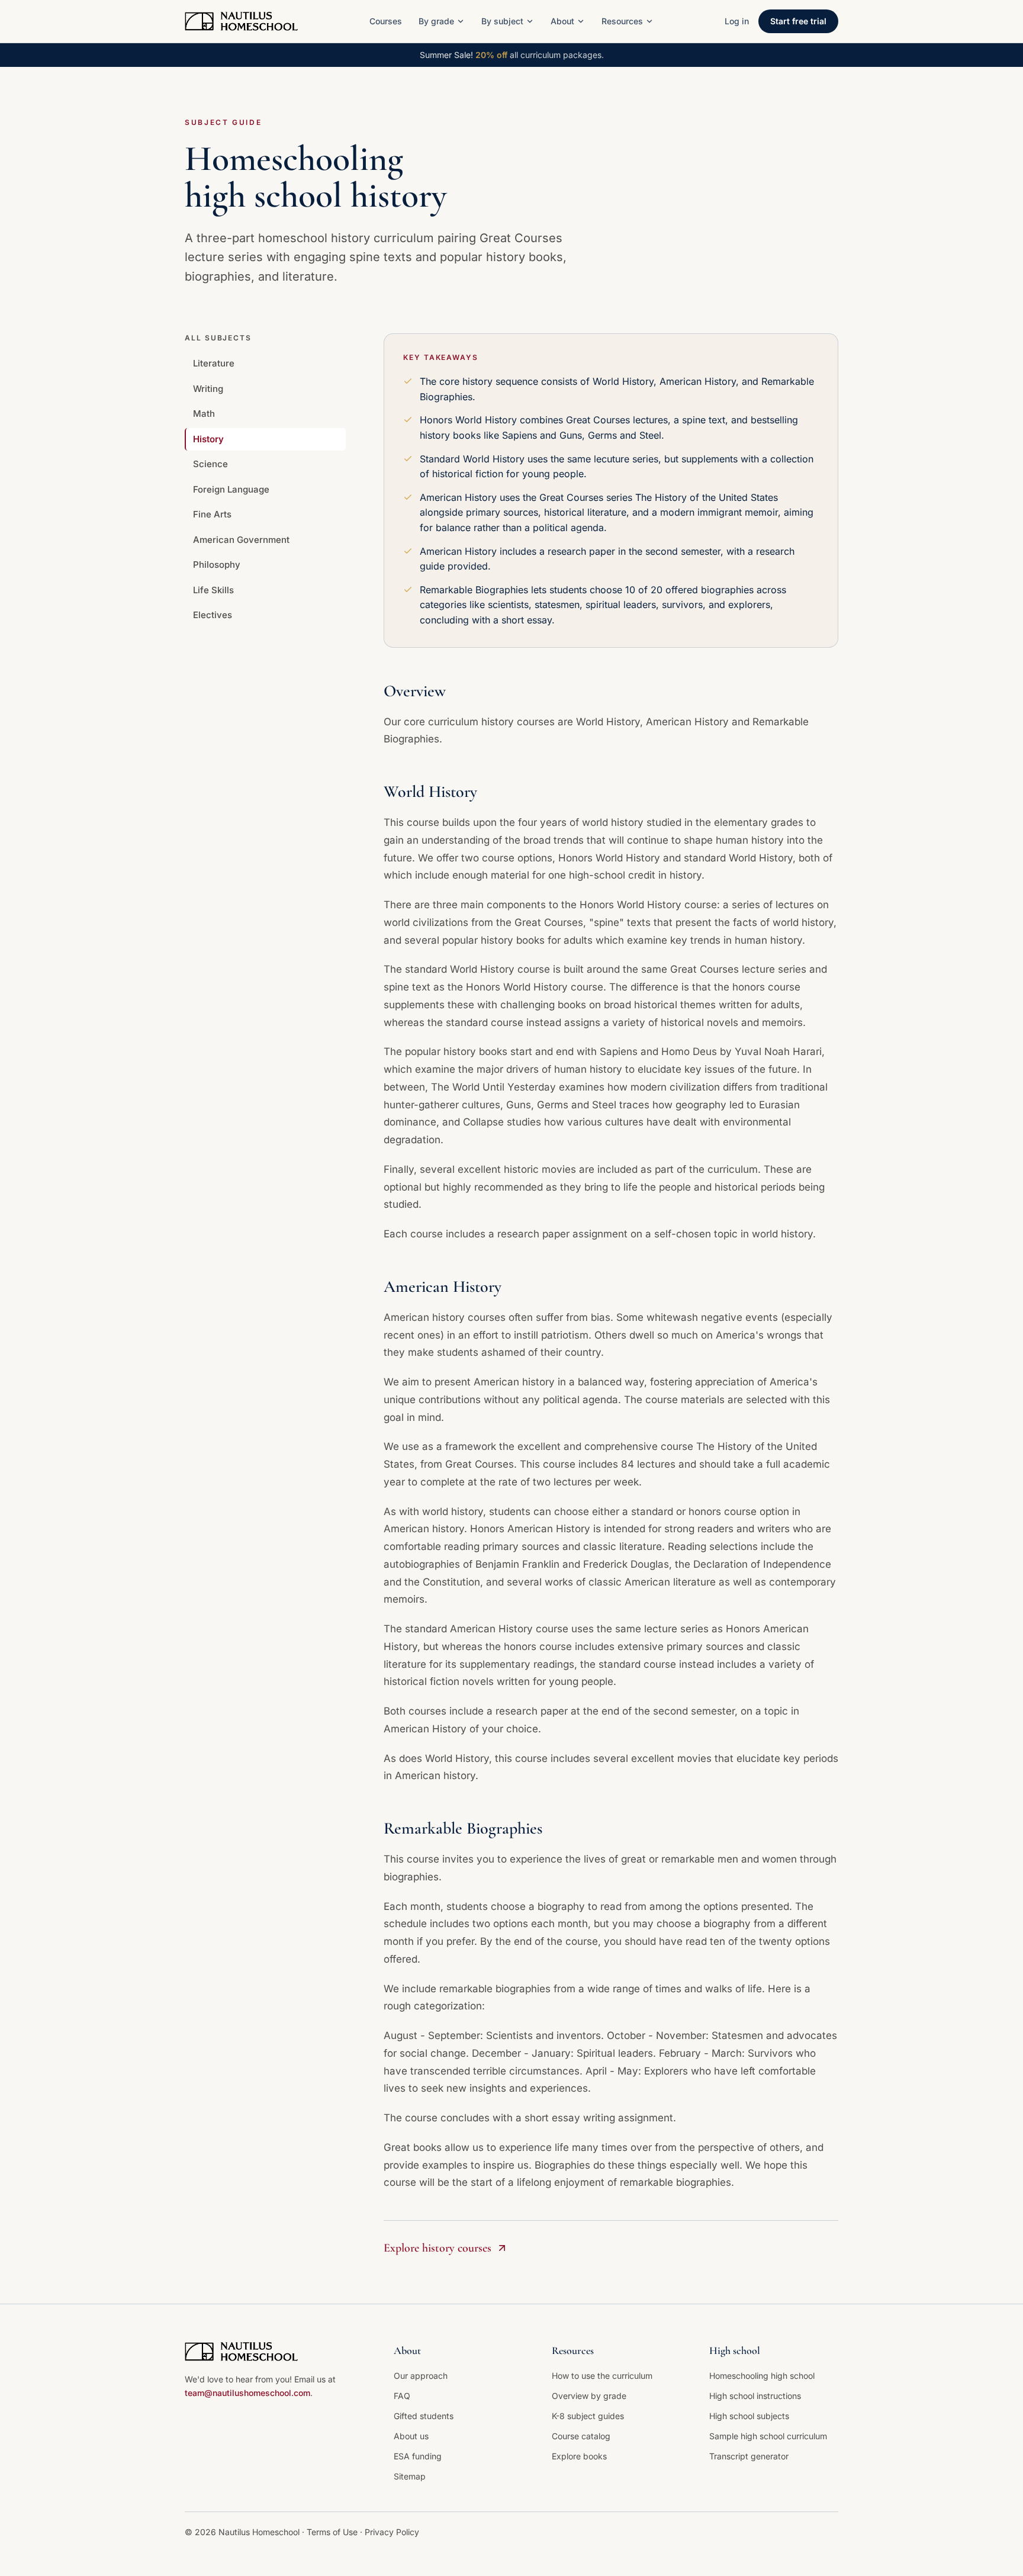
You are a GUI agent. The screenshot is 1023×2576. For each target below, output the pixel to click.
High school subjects (749, 2416)
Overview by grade (589, 2396)
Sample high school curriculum (768, 2436)
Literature (214, 363)
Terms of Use (333, 2532)
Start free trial (798, 21)
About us (411, 2436)
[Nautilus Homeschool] (241, 21)
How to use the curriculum (602, 2376)
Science (210, 464)
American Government (241, 540)
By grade (436, 21)
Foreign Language (231, 489)
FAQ (402, 2396)
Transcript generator (749, 2456)
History (208, 439)
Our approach (421, 2376)
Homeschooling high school (762, 2376)
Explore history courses (437, 2248)
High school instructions (755, 2396)
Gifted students (424, 2416)
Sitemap (410, 2476)
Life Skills (213, 590)
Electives (213, 615)
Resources (622, 21)
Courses (386, 21)
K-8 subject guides (588, 2416)
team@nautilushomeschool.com (247, 2393)
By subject (502, 21)
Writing (208, 389)
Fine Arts (212, 514)
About (562, 21)
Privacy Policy (392, 2532)
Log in (737, 21)
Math (204, 414)
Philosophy (217, 565)
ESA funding (418, 2456)
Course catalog (581, 2436)
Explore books (579, 2456)
